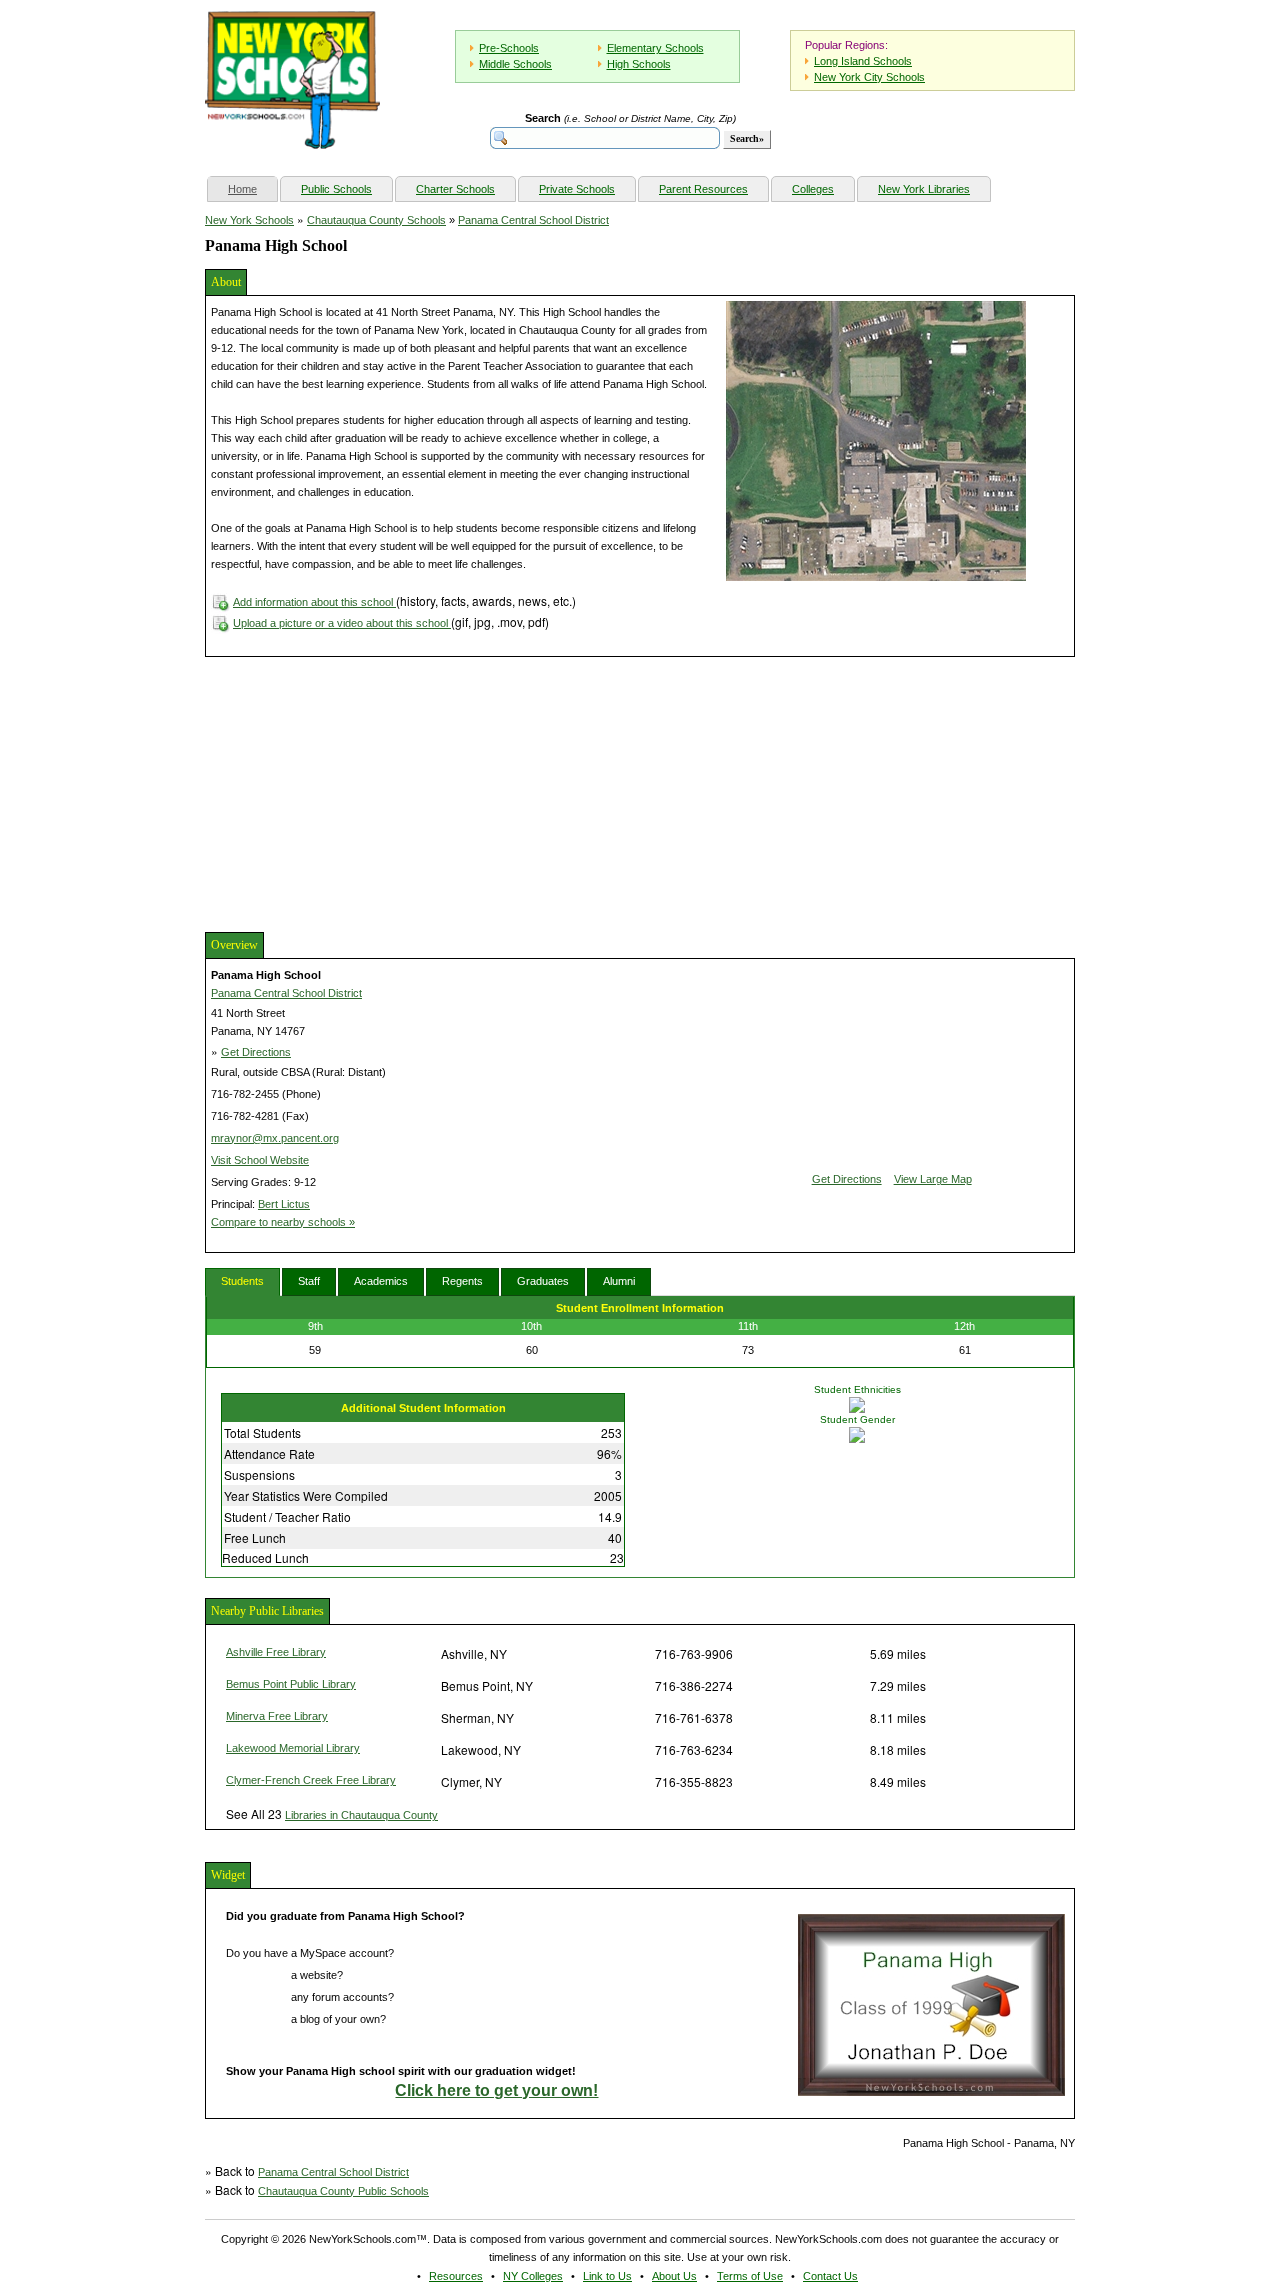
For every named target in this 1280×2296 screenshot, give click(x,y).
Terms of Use (750, 2276)
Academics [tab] (381, 1281)
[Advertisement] (355, 792)
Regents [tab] (462, 1281)
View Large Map (933, 1179)
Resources (456, 2276)
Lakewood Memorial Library (293, 1748)
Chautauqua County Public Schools (343, 2191)
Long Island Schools (863, 61)
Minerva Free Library (277, 1716)
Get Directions (256, 1052)
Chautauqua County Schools (376, 220)
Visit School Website (260, 1160)
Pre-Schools (509, 48)
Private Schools (577, 189)
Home (252, 188)
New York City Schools (869, 77)
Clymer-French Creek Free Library (311, 1780)
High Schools (639, 64)
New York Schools (249, 220)
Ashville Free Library (276, 1652)
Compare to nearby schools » (283, 1222)
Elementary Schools (655, 48)
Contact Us (830, 2276)
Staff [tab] (309, 1281)
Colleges (813, 189)
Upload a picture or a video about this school (342, 623)
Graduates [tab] (543, 1281)
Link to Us (607, 2276)
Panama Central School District (533, 220)
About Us (674, 2276)
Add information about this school (314, 602)
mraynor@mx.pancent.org (275, 1138)
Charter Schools (455, 189)
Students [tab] (242, 1281)
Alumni (619, 1281)
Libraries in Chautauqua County (361, 1815)
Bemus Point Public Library (291, 1684)
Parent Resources (703, 189)
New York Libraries (924, 189)
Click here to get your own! (496, 2090)
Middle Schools (515, 64)
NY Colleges (533, 2276)
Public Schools (336, 189)
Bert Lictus (284, 1204)
